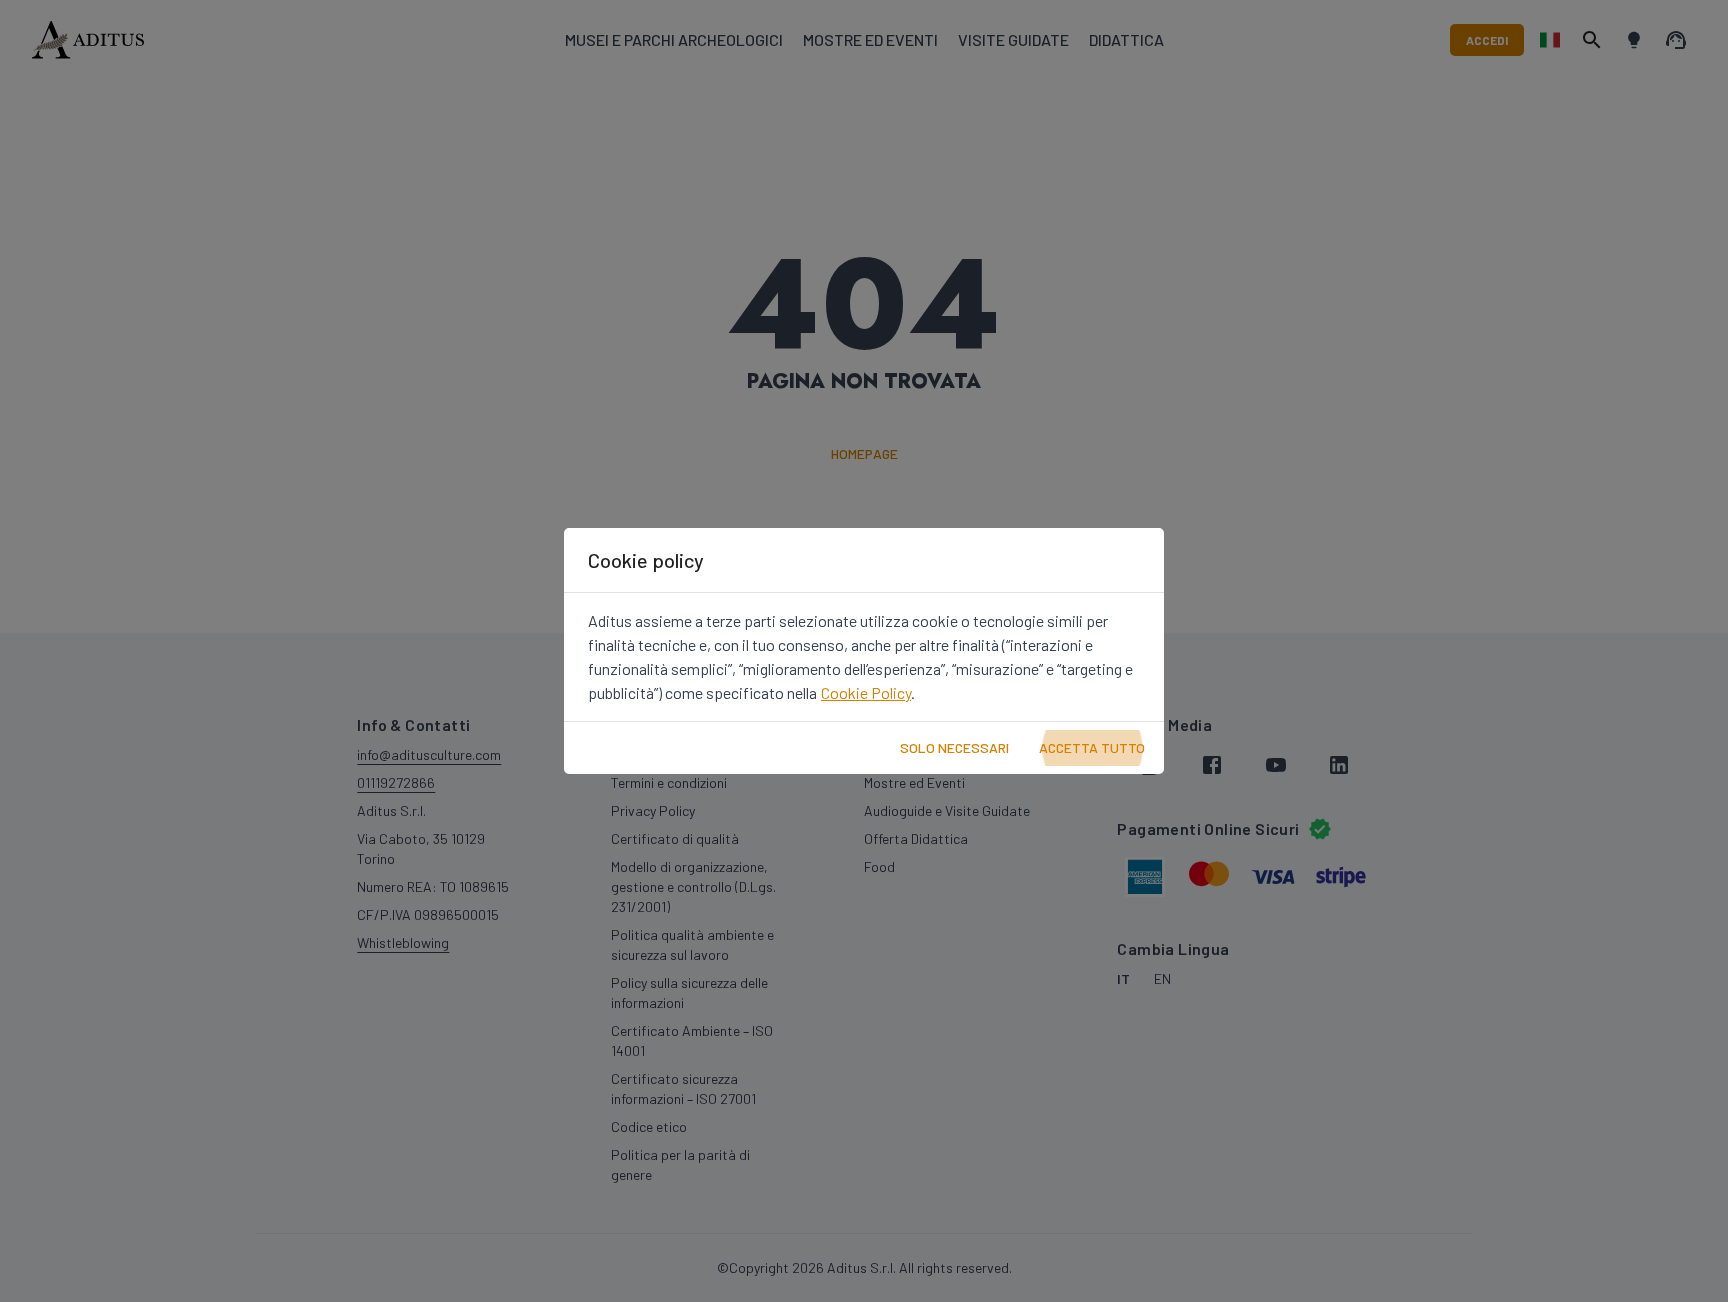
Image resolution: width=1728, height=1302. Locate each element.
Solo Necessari (954, 747)
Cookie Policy (866, 692)
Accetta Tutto (1092, 747)
